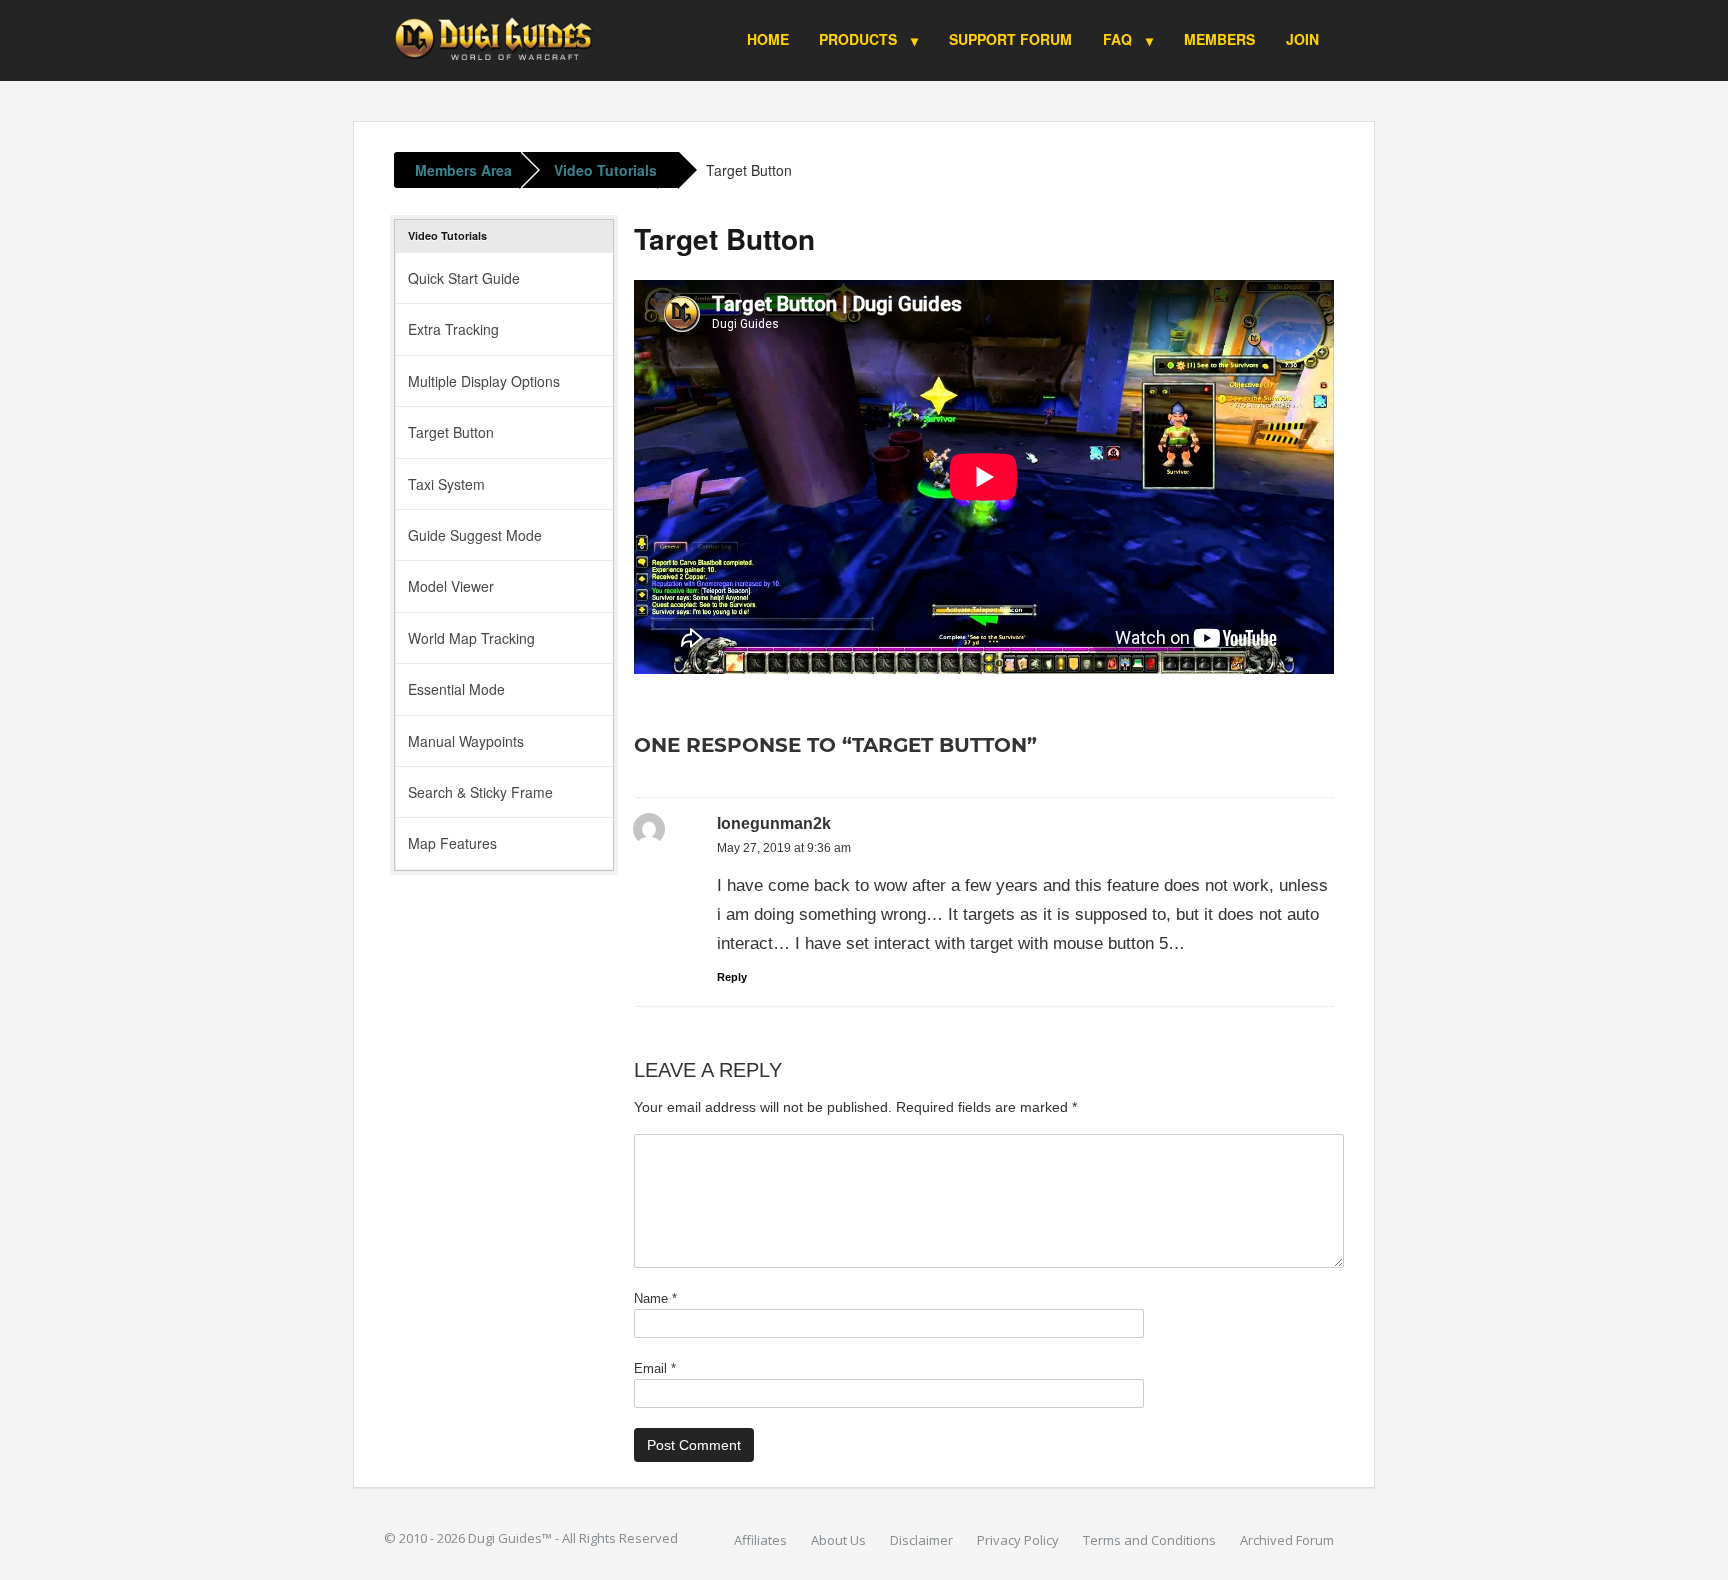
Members (1219, 39)
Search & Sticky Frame (480, 792)
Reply (732, 977)
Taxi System (446, 484)
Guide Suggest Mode (475, 535)
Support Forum (1010, 39)
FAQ (1117, 39)
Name (655, 1298)
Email (655, 1368)
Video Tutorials (605, 170)
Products (858, 39)
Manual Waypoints (466, 741)
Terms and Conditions (1149, 1540)
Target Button (749, 170)
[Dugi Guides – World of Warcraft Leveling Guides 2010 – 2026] (494, 33)
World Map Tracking (471, 638)
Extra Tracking (453, 329)
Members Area (463, 170)
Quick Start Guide (464, 278)
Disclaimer (921, 1540)
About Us (838, 1540)
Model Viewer (451, 586)
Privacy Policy (1018, 1540)
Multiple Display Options (484, 381)
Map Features (452, 843)
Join (1302, 39)
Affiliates (760, 1540)
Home (768, 39)
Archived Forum (1287, 1540)
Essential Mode (456, 689)
